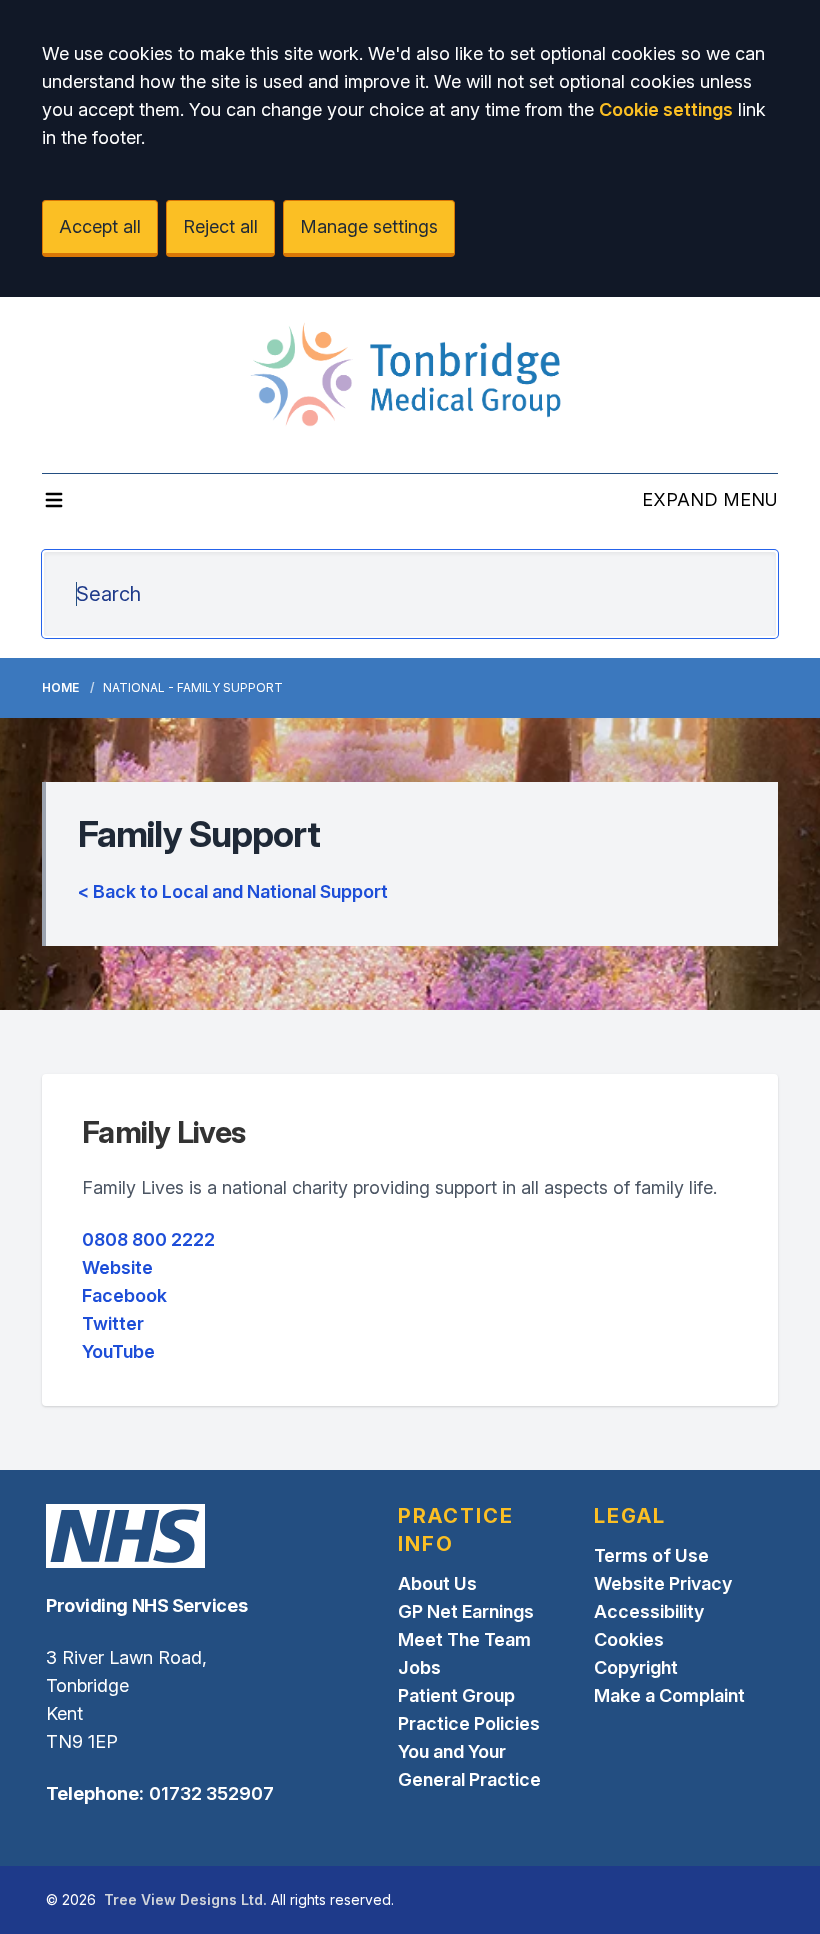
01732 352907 (211, 1793)
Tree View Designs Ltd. (185, 1899)
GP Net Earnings (466, 1611)
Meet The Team (464, 1639)
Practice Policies (469, 1723)
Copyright (636, 1667)
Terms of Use (651, 1555)
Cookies (629, 1639)
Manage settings (369, 226)
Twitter (113, 1323)
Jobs (419, 1667)
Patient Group (456, 1695)
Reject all (220, 226)
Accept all (100, 226)
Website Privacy (663, 1583)
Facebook (124, 1295)
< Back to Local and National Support (233, 891)
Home (60, 687)
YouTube (118, 1351)
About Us (437, 1583)
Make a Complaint (669, 1695)
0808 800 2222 (148, 1239)
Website (117, 1267)
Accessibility (649, 1611)
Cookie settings (666, 109)
